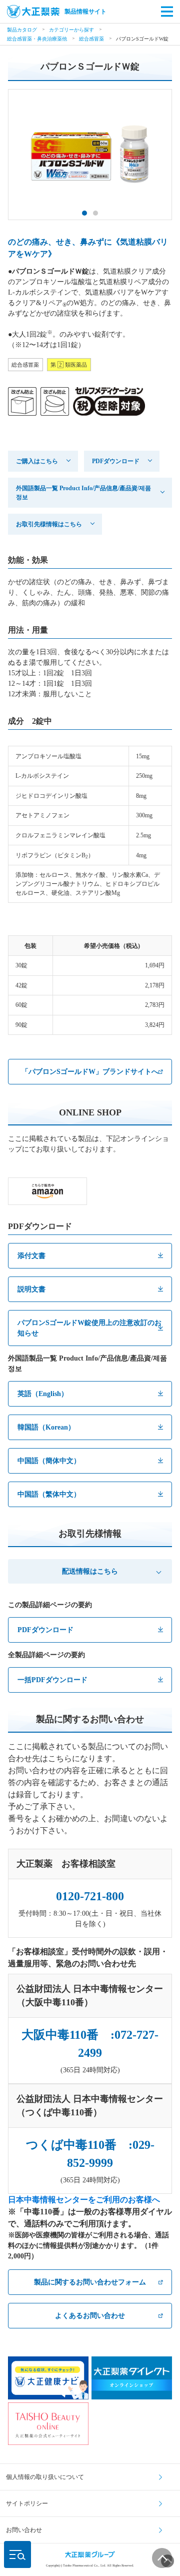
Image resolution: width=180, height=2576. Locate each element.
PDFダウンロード (116, 461)
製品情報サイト (85, 12)
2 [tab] (95, 213)
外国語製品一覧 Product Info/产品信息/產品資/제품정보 (83, 493)
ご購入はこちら (37, 461)
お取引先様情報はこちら (49, 524)
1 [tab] (84, 213)
